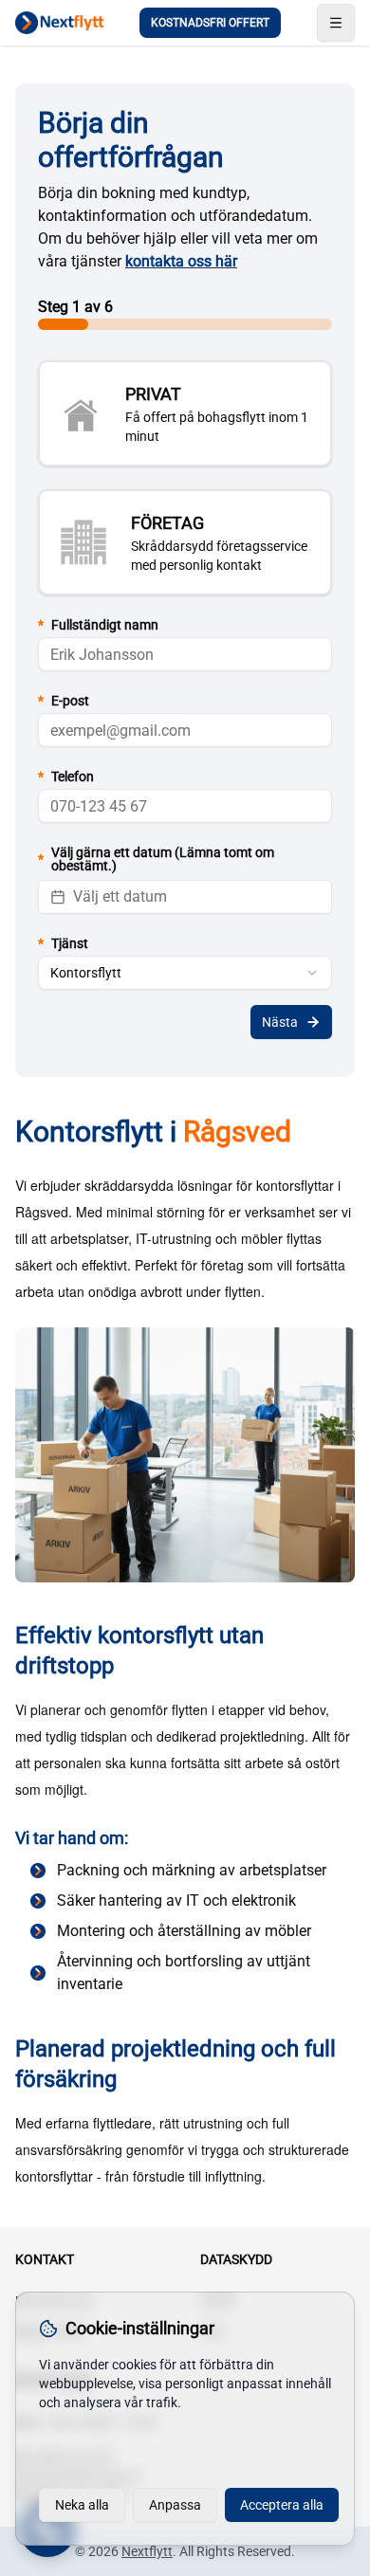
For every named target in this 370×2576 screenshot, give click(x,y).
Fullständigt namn (98, 625)
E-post (64, 701)
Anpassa (175, 2505)
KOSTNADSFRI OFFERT (210, 23)
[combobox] (185, 973)
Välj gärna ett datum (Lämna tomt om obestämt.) (156, 859)
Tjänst (63, 943)
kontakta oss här (181, 261)
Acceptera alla (282, 2505)
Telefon (66, 776)
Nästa (280, 1022)
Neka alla (82, 2505)
